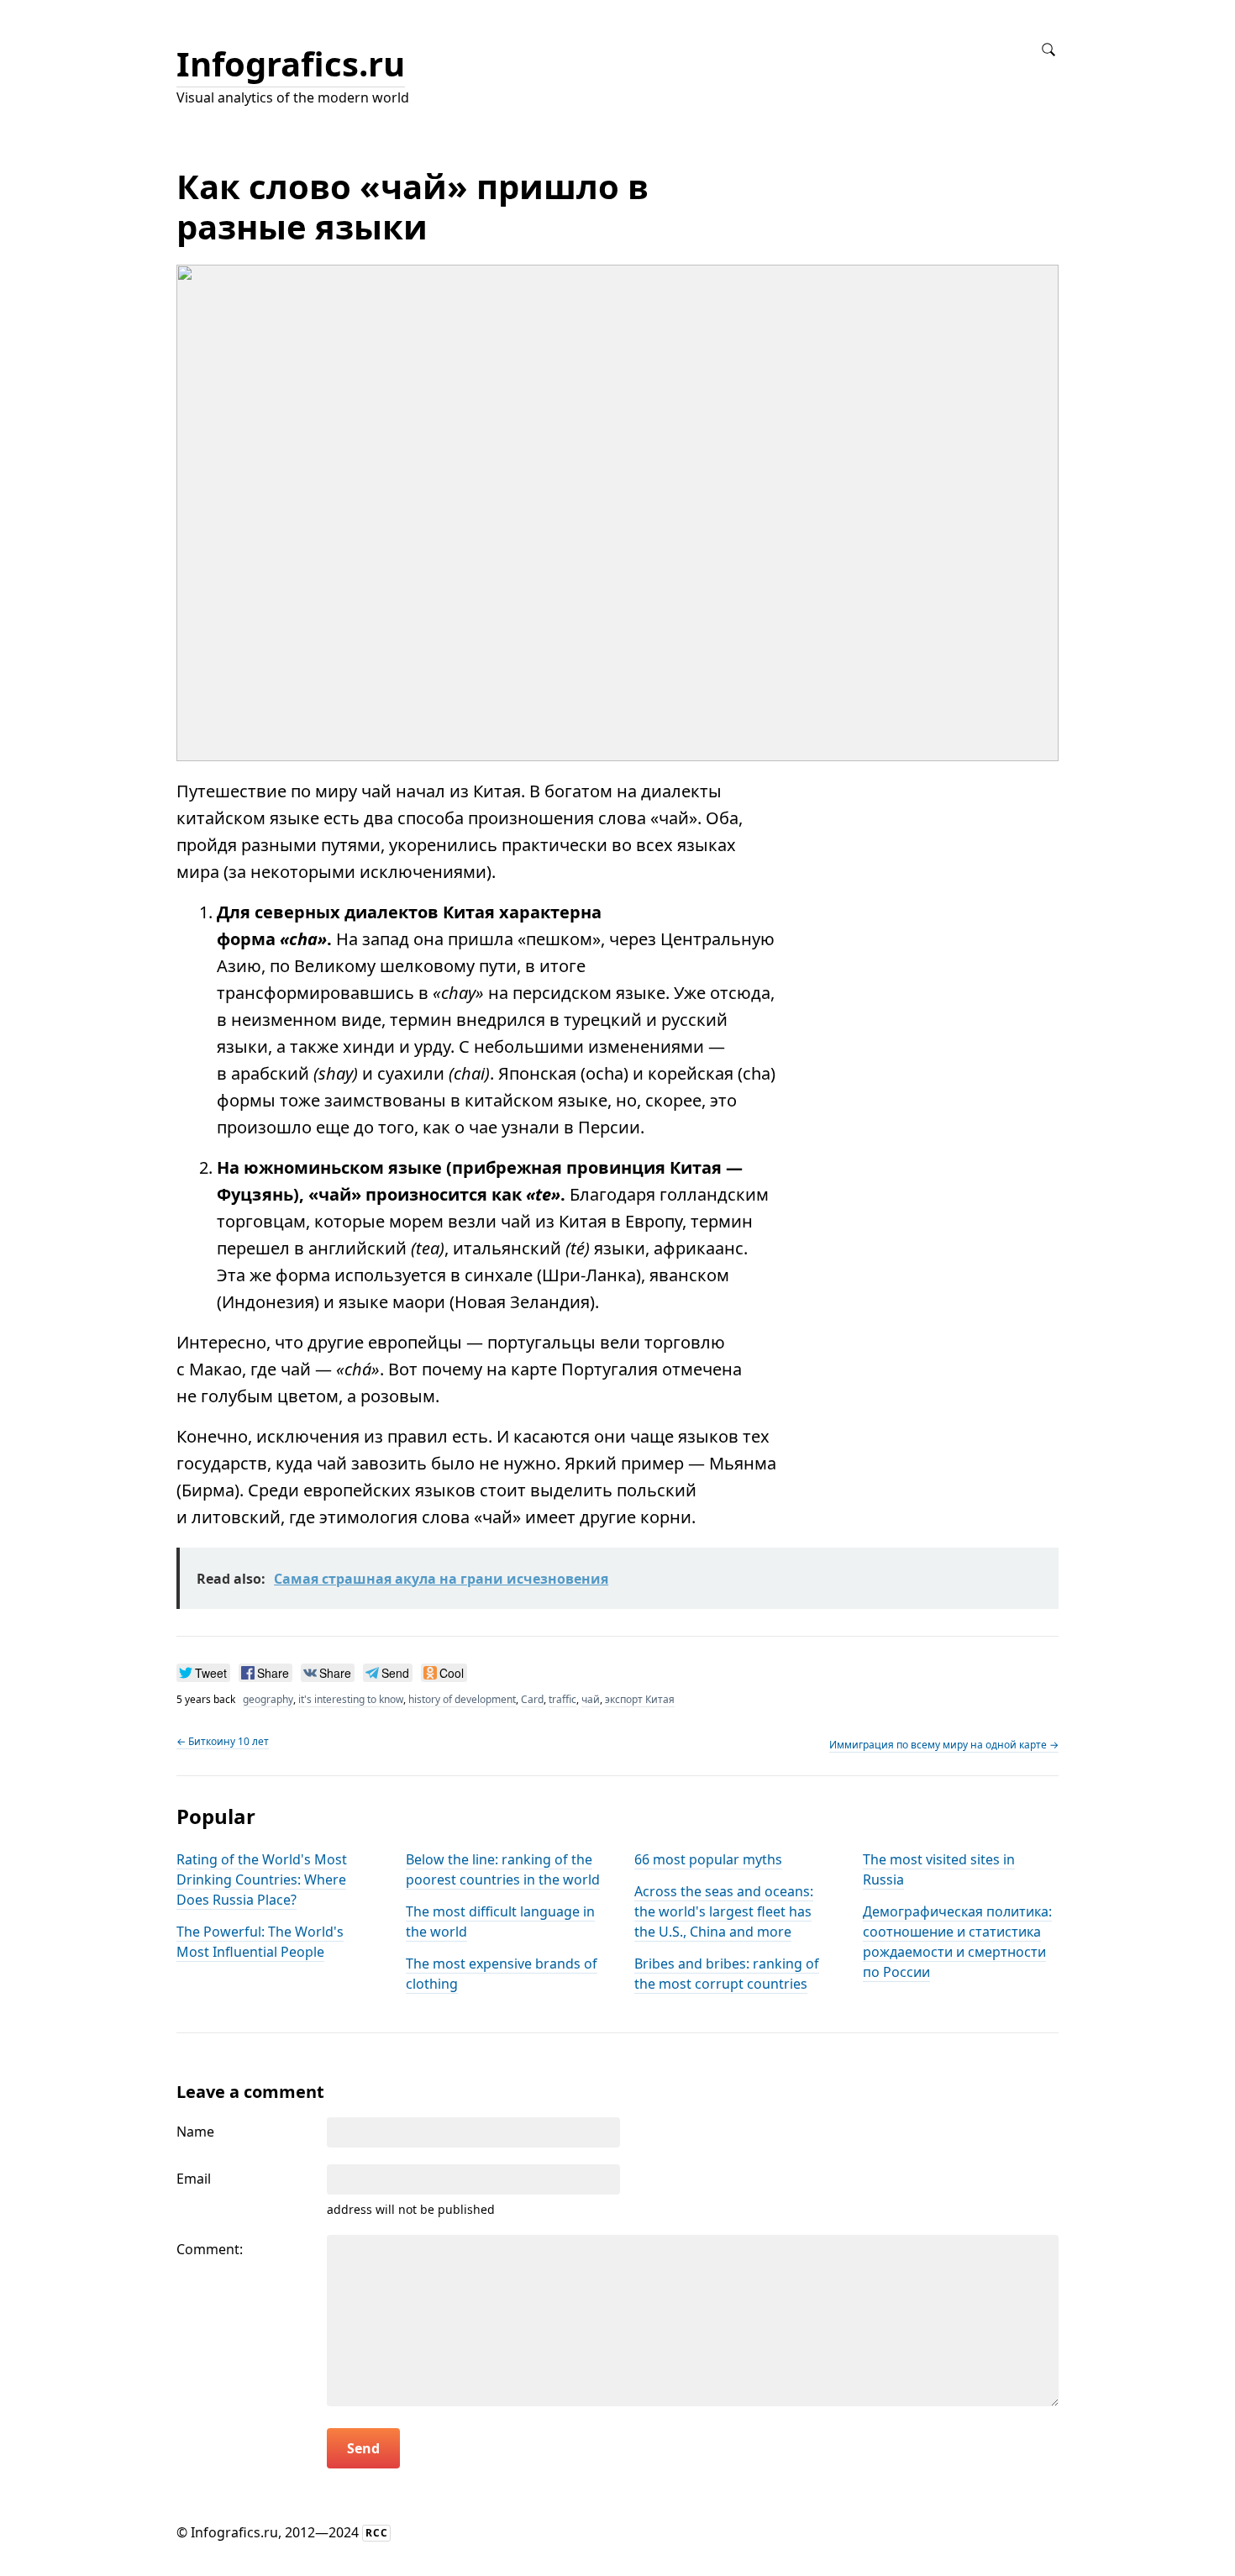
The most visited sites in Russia (939, 1869)
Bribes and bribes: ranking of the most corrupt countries (727, 1974)
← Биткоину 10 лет (223, 1741)
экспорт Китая (640, 1699)
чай (591, 1699)
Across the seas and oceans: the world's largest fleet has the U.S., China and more (724, 1911)
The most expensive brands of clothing (502, 1974)
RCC (377, 2533)
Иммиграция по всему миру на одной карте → (944, 1745)
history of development (462, 1699)
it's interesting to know (351, 1699)
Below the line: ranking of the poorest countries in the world (503, 1869)
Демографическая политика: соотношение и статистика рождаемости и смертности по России (957, 1942)
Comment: (210, 2249)
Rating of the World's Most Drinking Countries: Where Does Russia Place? (262, 1879)
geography (268, 1699)
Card (532, 1699)
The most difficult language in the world (500, 1921)
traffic (562, 1699)
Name (195, 2132)
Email (194, 2179)
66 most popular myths (708, 1859)
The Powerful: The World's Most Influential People (260, 1942)
